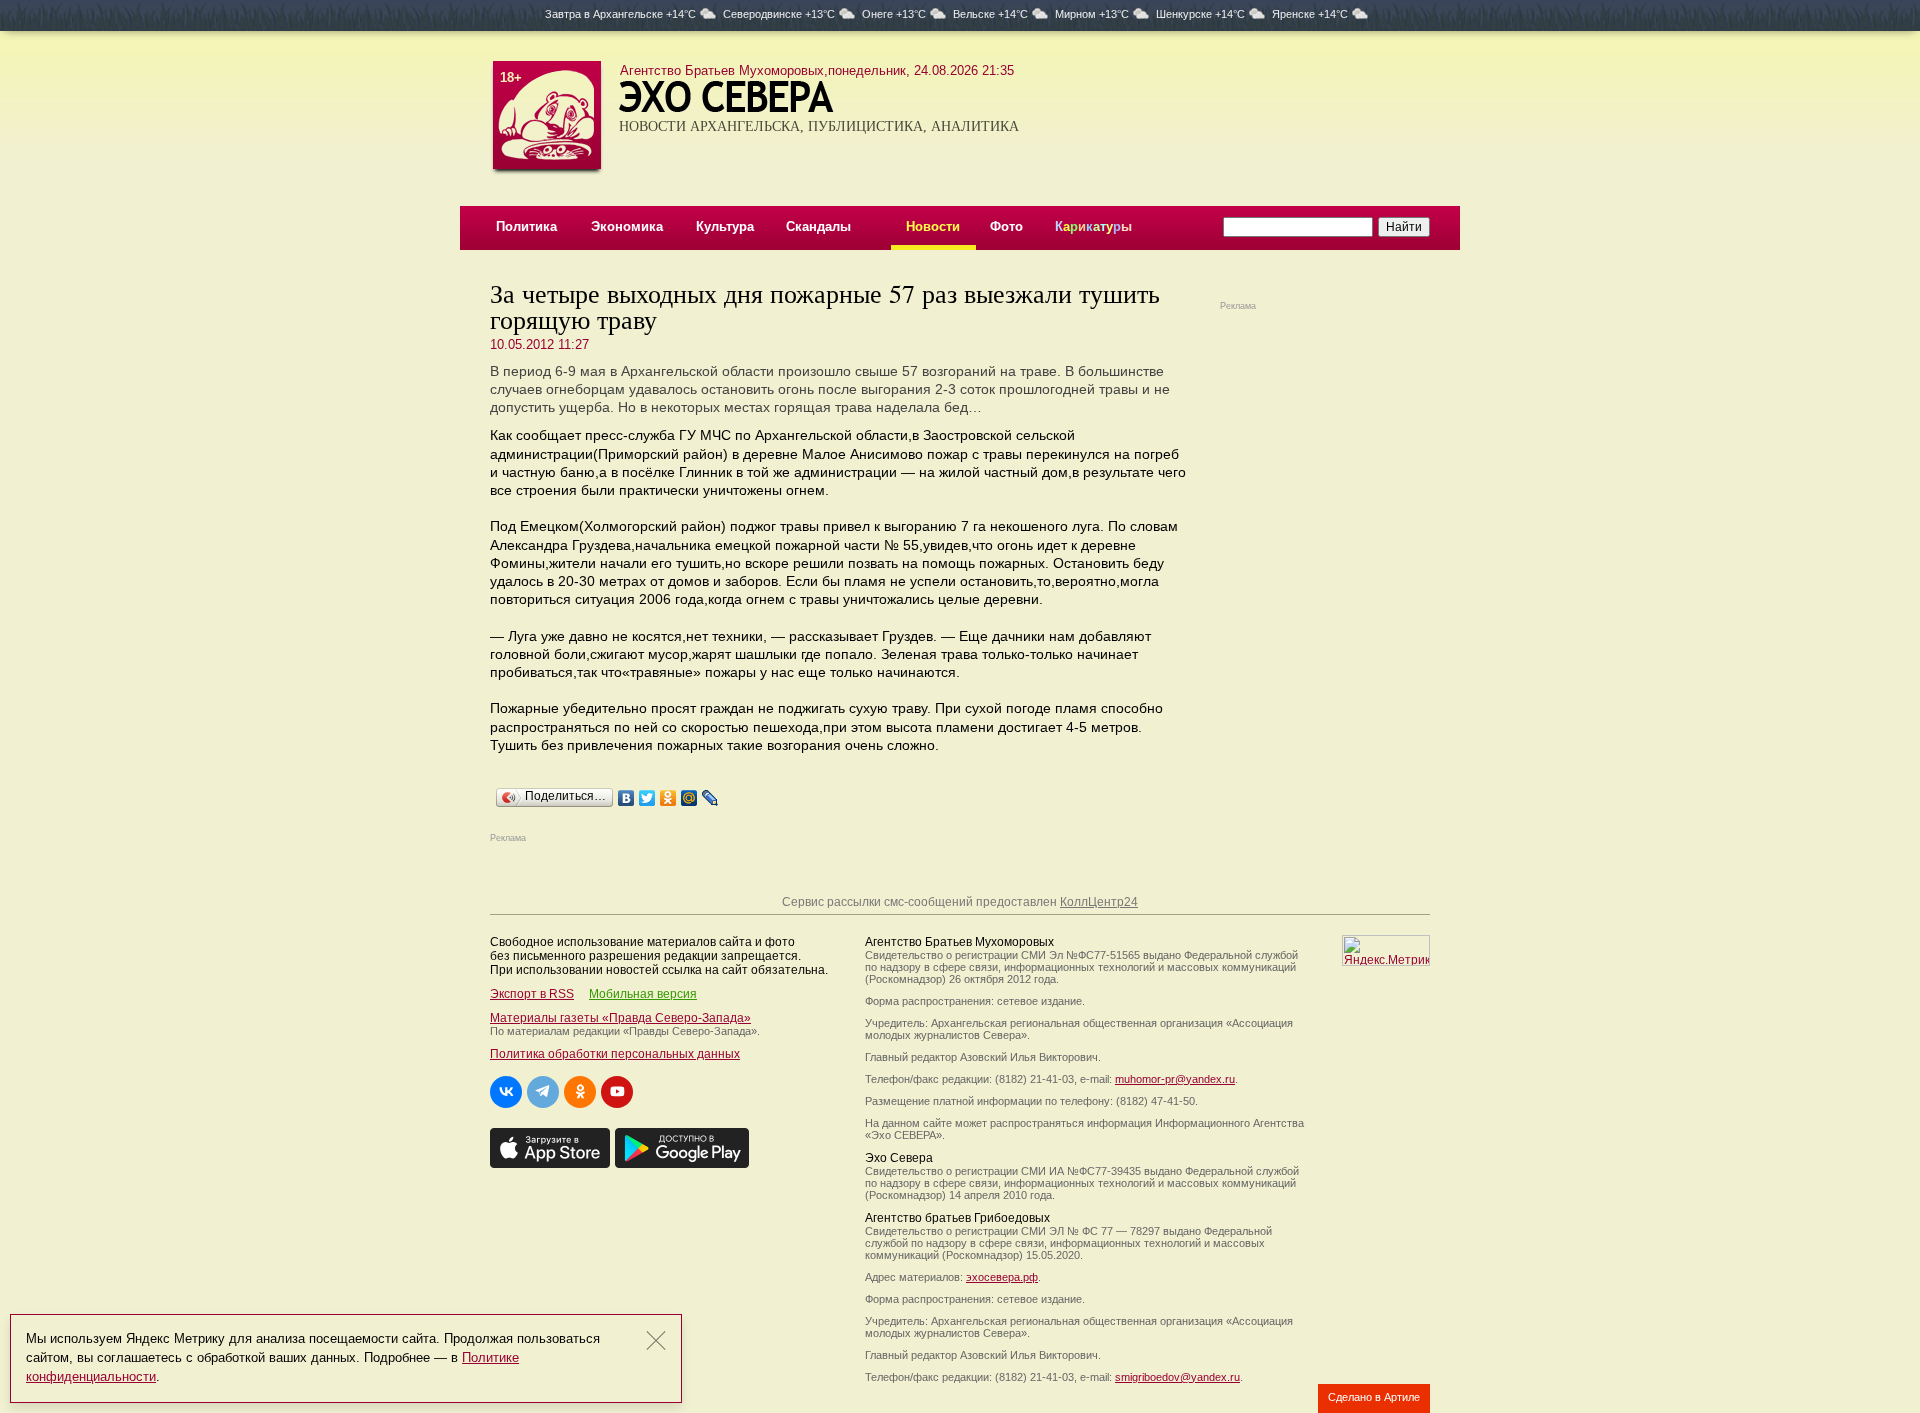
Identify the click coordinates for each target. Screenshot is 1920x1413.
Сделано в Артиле (1374, 1397)
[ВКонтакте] (626, 793)
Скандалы (818, 226)
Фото (1006, 226)
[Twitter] (647, 793)
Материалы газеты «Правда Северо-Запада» (620, 1018)
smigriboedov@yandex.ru (1177, 1377)
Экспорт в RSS (532, 994)
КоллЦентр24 (1099, 902)
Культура (725, 226)
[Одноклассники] (668, 793)
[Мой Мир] (689, 793)
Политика (526, 226)
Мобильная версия (643, 994)
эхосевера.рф (1002, 1277)
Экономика (627, 226)
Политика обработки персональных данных (615, 1054)
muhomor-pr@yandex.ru (1175, 1079)
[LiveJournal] (710, 793)
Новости (933, 226)
